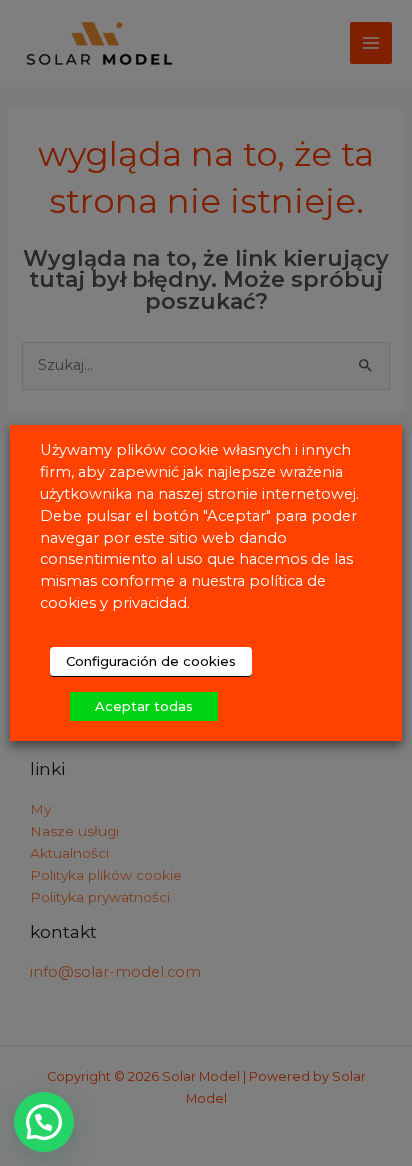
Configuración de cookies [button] (151, 661)
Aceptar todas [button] (144, 706)
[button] (44, 1122)
